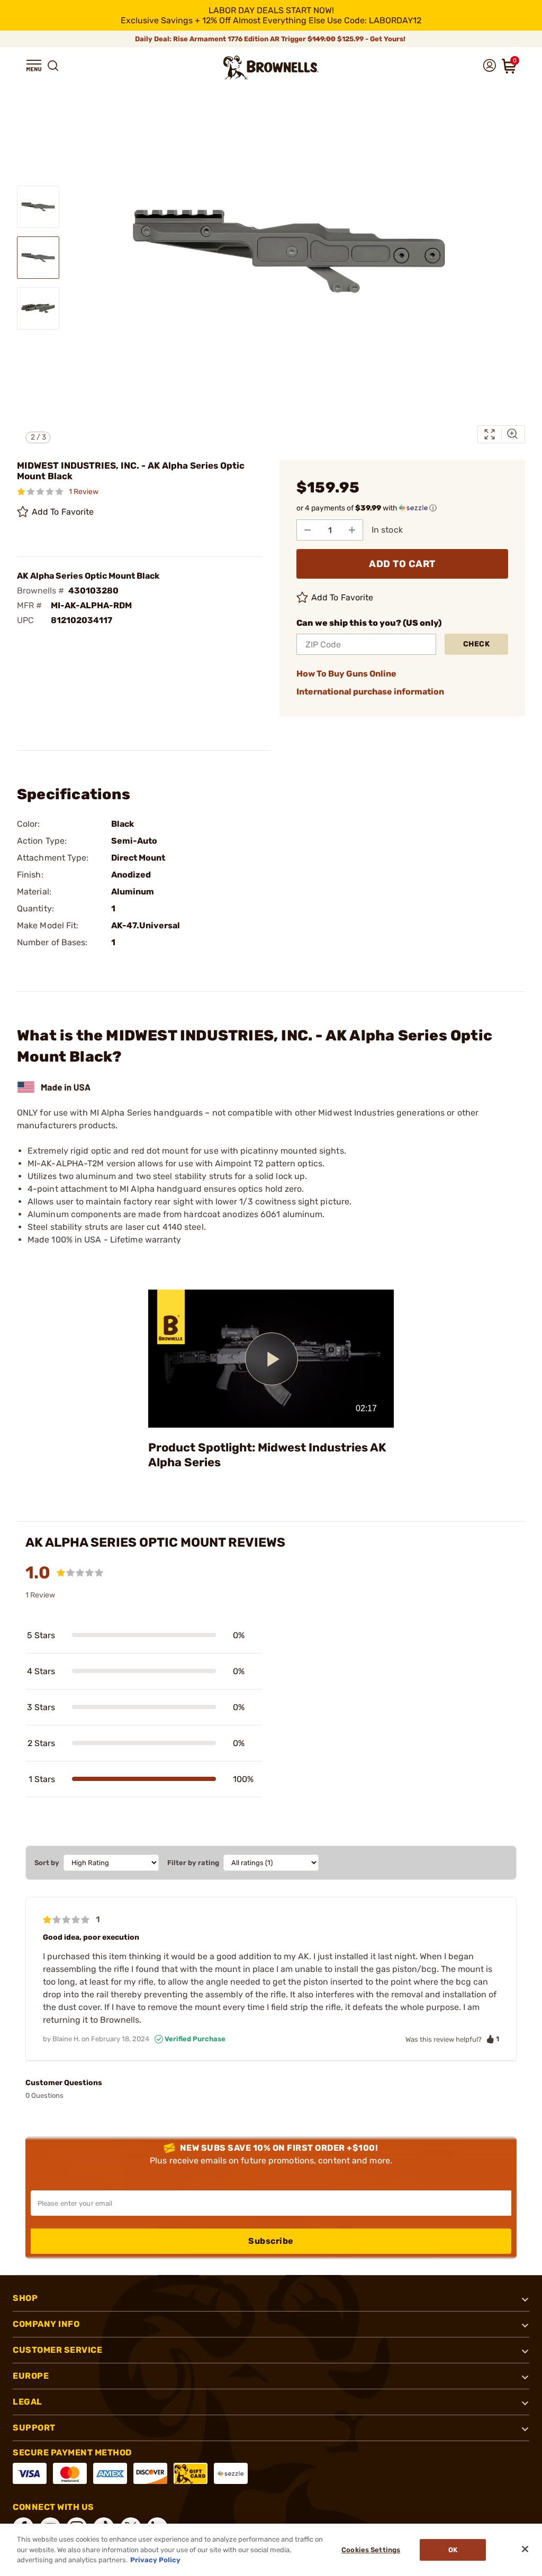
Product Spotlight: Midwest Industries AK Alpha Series (267, 1455)
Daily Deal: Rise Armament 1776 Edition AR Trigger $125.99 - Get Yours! (271, 39)
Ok (453, 2550)
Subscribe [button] (271, 2241)
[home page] (271, 67)
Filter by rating (193, 1863)
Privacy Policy (155, 2560)
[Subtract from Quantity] (308, 530)
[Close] (525, 2549)
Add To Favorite (63, 512)
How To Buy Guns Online (346, 674)
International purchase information (370, 692)
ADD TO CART (402, 564)
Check (477, 644)
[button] (34, 66)
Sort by (47, 1863)
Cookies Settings (371, 2550)
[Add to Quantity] (352, 530)
